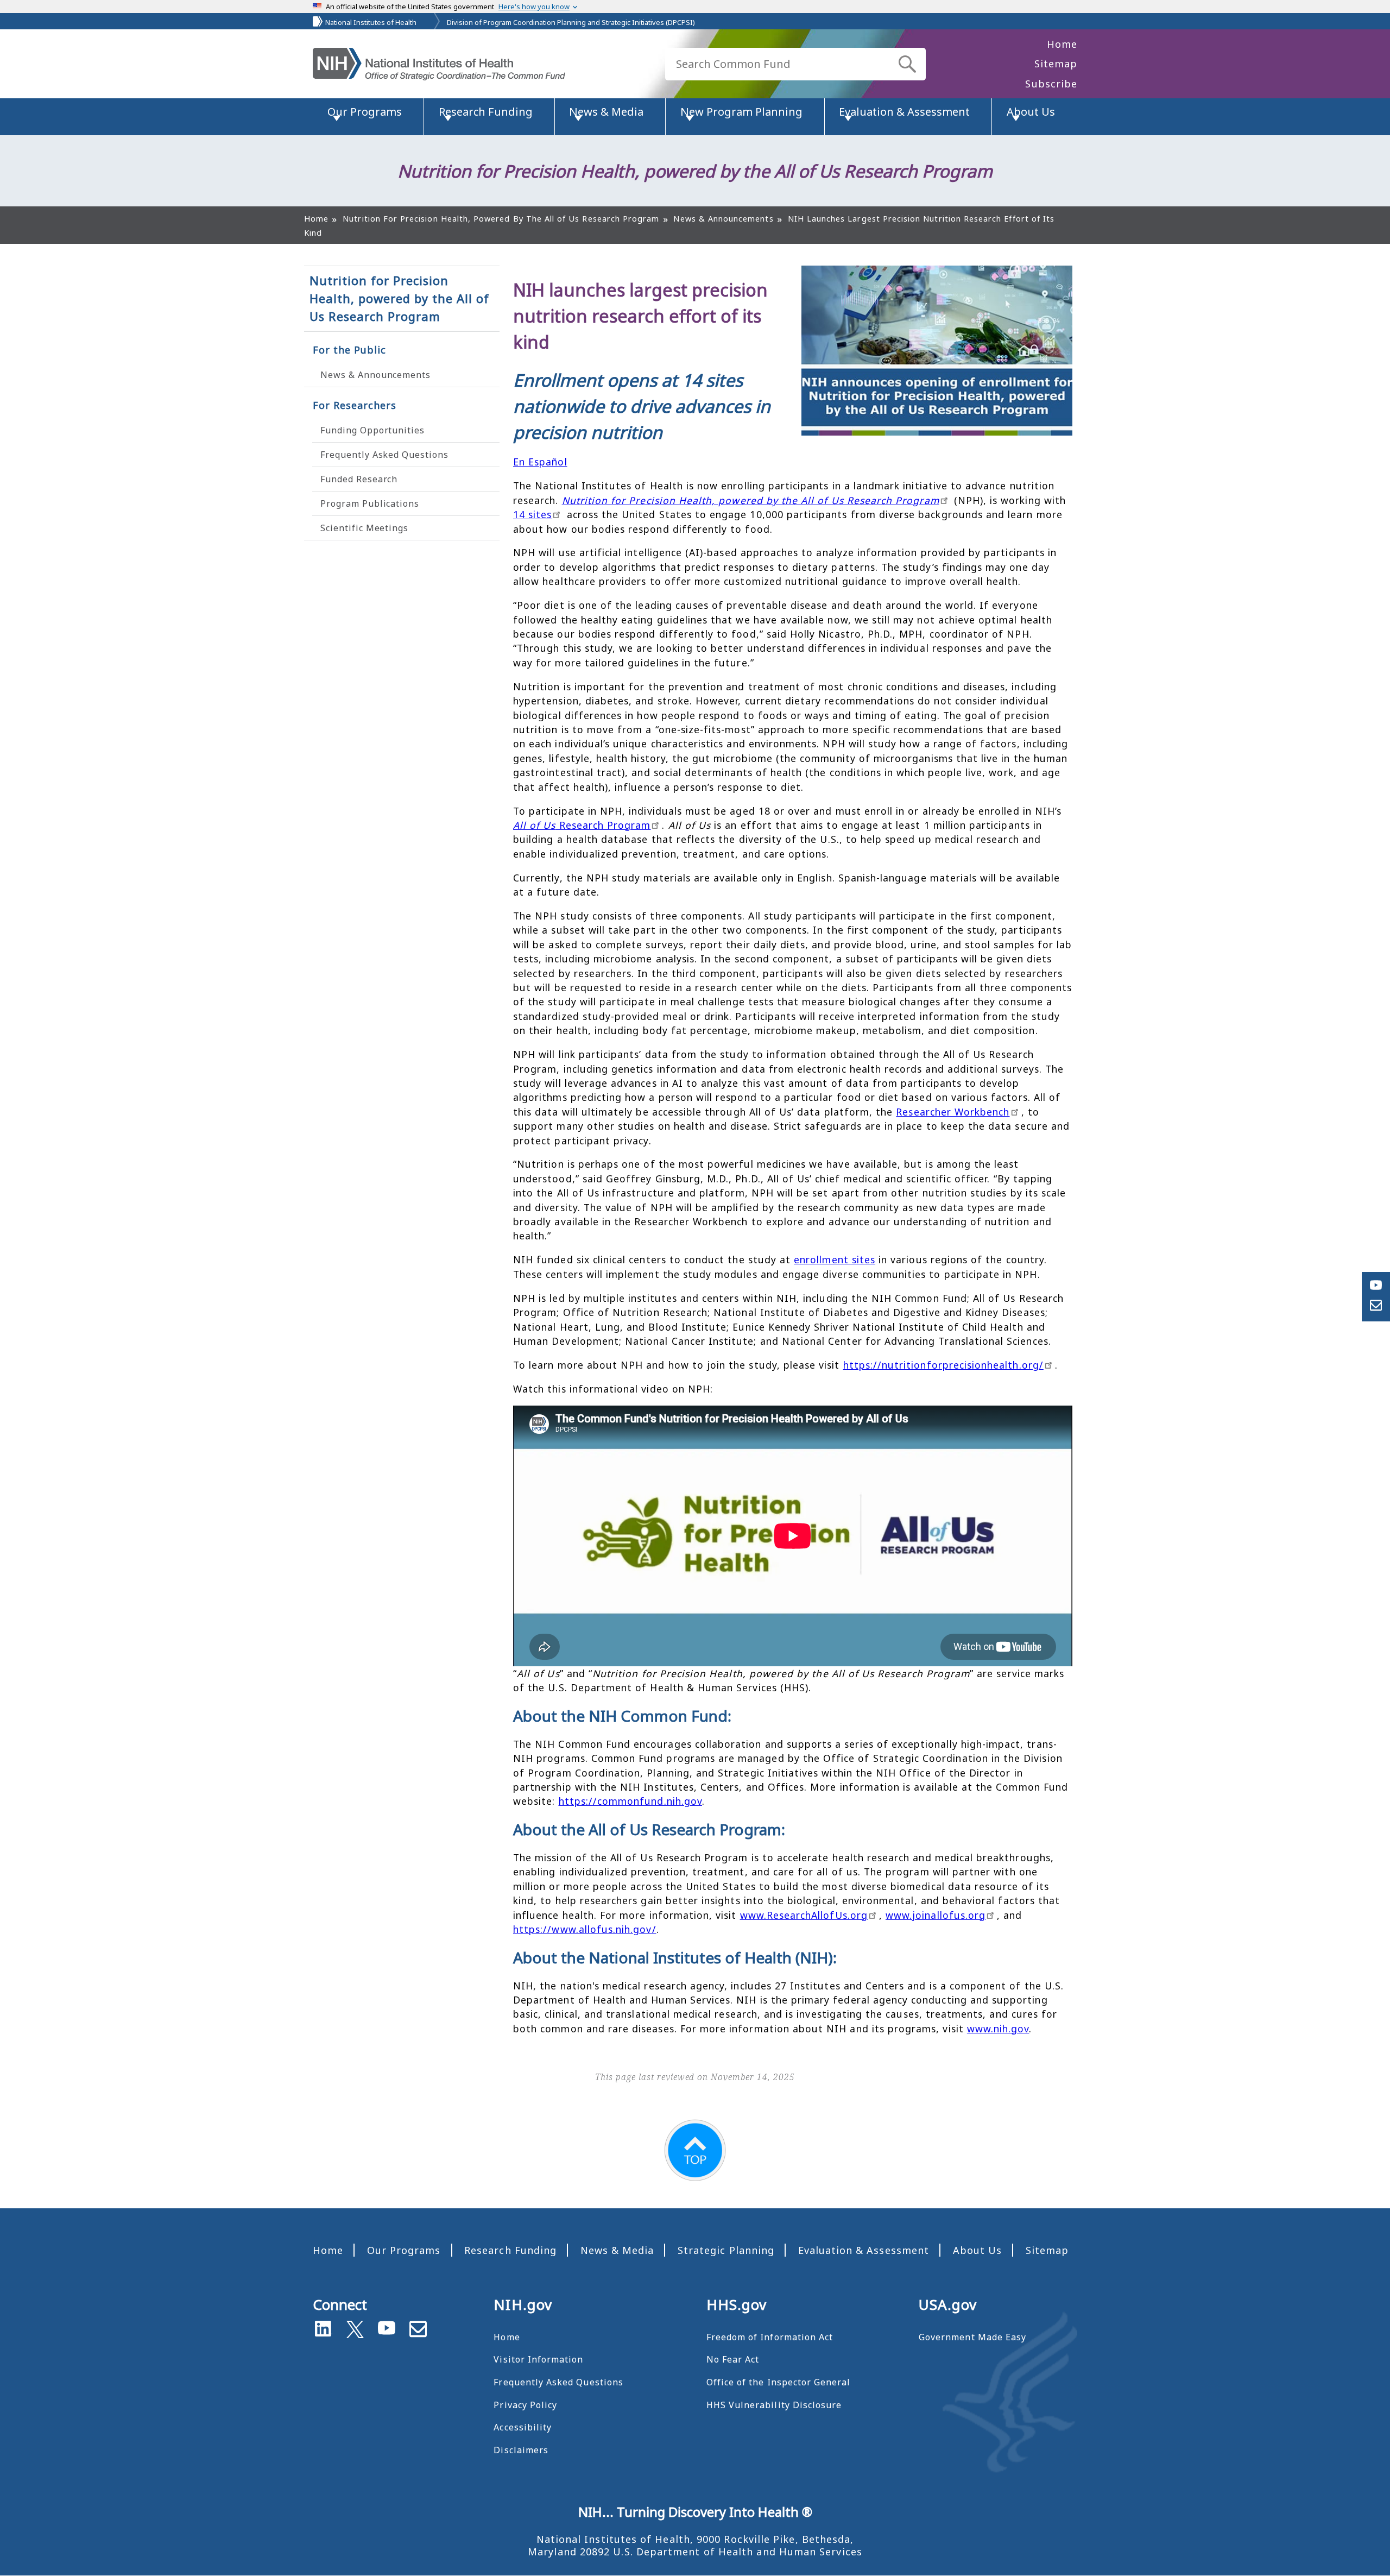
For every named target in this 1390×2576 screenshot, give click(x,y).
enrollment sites (835, 1259)
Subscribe (1051, 84)
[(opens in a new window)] (355, 2327)
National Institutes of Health (371, 22)
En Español (540, 462)
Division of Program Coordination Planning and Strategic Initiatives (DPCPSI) (571, 22)
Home (1062, 44)
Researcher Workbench (953, 1112)
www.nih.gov (998, 2029)
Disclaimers (521, 2450)
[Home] (439, 64)
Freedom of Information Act (770, 2337)
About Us (977, 2250)
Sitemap (1056, 64)
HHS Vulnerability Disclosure (774, 2405)
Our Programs (404, 2250)
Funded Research (359, 479)
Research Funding (510, 2250)
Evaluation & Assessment (864, 2250)
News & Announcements (375, 375)
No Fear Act (733, 2359)
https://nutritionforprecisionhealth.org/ (943, 1365)
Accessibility (523, 2427)
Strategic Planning (726, 2250)
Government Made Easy (972, 2337)
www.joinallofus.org (936, 1915)
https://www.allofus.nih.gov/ (585, 1929)
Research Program (582, 825)
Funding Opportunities (372, 430)
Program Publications (370, 503)
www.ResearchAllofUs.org (804, 1915)
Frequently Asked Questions (384, 455)
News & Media (617, 2250)
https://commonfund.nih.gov (630, 1801)
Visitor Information (538, 2359)
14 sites (532, 514)
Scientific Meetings (364, 528)
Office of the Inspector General (779, 2382)
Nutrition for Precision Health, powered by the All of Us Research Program (400, 298)
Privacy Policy (525, 2405)
